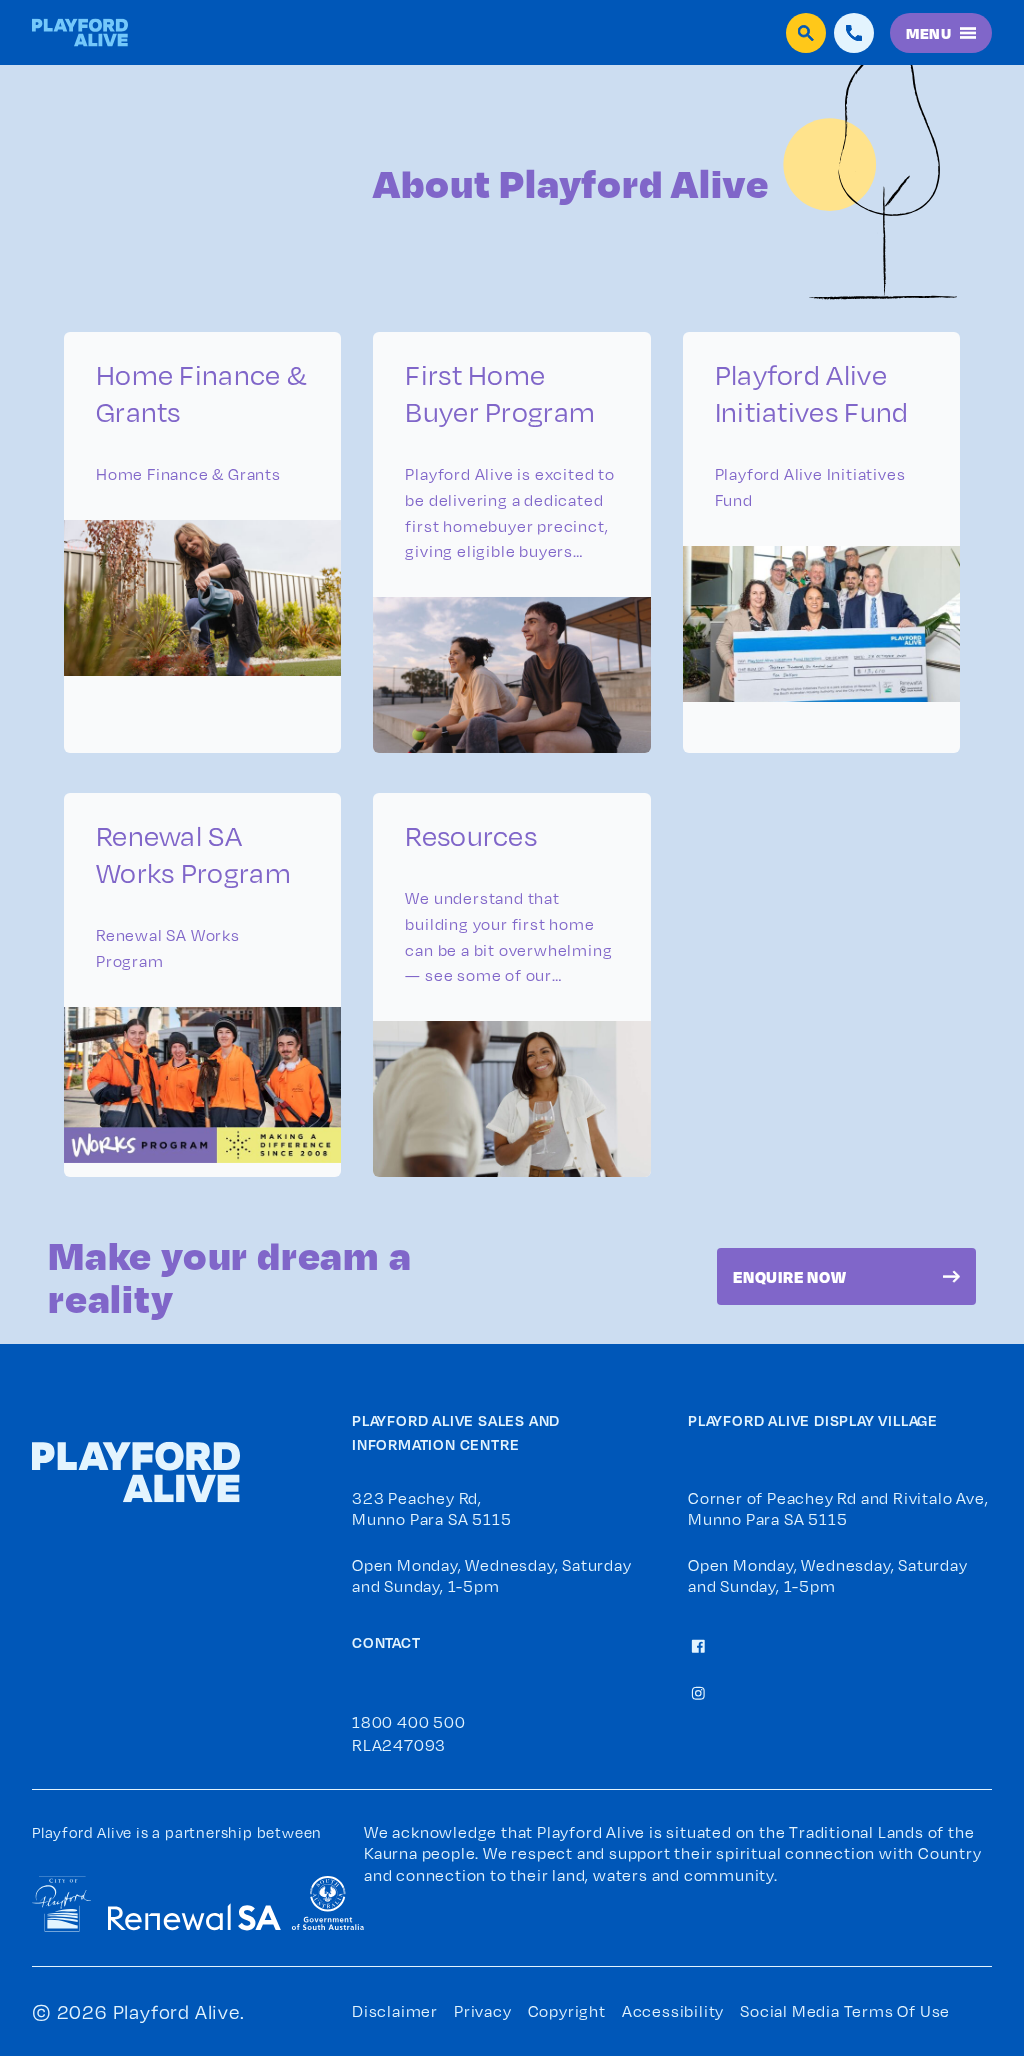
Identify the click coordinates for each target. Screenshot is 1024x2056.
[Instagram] (698, 1690)
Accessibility (673, 2011)
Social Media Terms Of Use (845, 2011)
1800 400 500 (409, 1722)
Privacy (483, 2011)
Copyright (567, 2011)
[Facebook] (698, 1644)
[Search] (806, 33)
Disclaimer (395, 2011)
